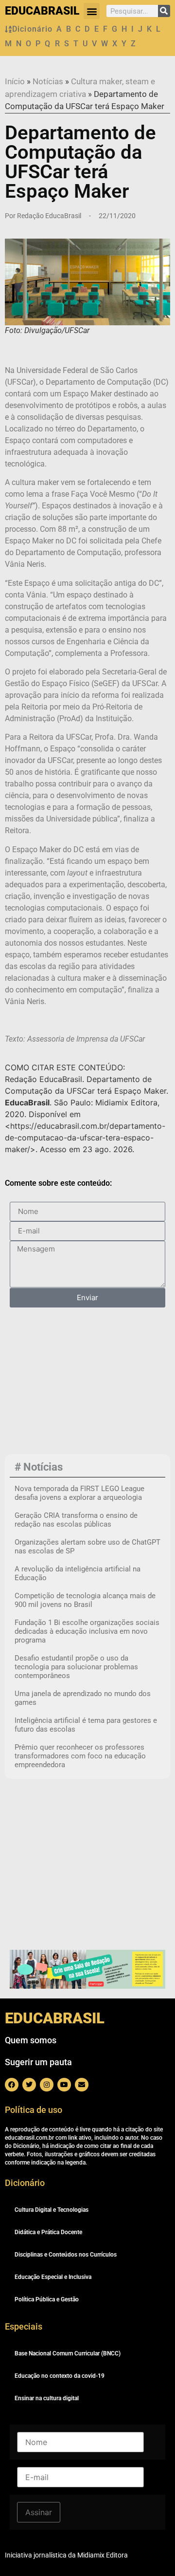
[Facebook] (12, 2085)
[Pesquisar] (164, 11)
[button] (92, 11)
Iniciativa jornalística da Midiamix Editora (66, 2555)
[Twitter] (29, 2085)
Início (15, 81)
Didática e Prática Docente (48, 2232)
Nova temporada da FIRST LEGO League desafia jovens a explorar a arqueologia (79, 1493)
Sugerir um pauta (38, 2062)
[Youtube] (64, 2085)
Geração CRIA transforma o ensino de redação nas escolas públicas (76, 1520)
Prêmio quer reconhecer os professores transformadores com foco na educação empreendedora (80, 1756)
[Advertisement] (69, 1387)
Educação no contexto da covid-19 (60, 2376)
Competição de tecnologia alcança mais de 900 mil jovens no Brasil (85, 1600)
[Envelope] (82, 2085)
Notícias (48, 81)
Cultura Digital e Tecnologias (52, 2210)
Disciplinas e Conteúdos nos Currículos (66, 2255)
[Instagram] (47, 2085)
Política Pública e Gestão (47, 2299)
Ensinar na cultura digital (47, 2398)
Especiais (24, 2326)
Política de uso (34, 2110)
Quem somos (31, 2040)
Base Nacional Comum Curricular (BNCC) (68, 2353)
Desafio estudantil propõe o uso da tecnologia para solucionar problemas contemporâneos (76, 1667)
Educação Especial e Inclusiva (53, 2277)
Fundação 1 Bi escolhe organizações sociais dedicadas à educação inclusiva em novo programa (87, 1631)
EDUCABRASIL (42, 11)
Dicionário (32, 29)
